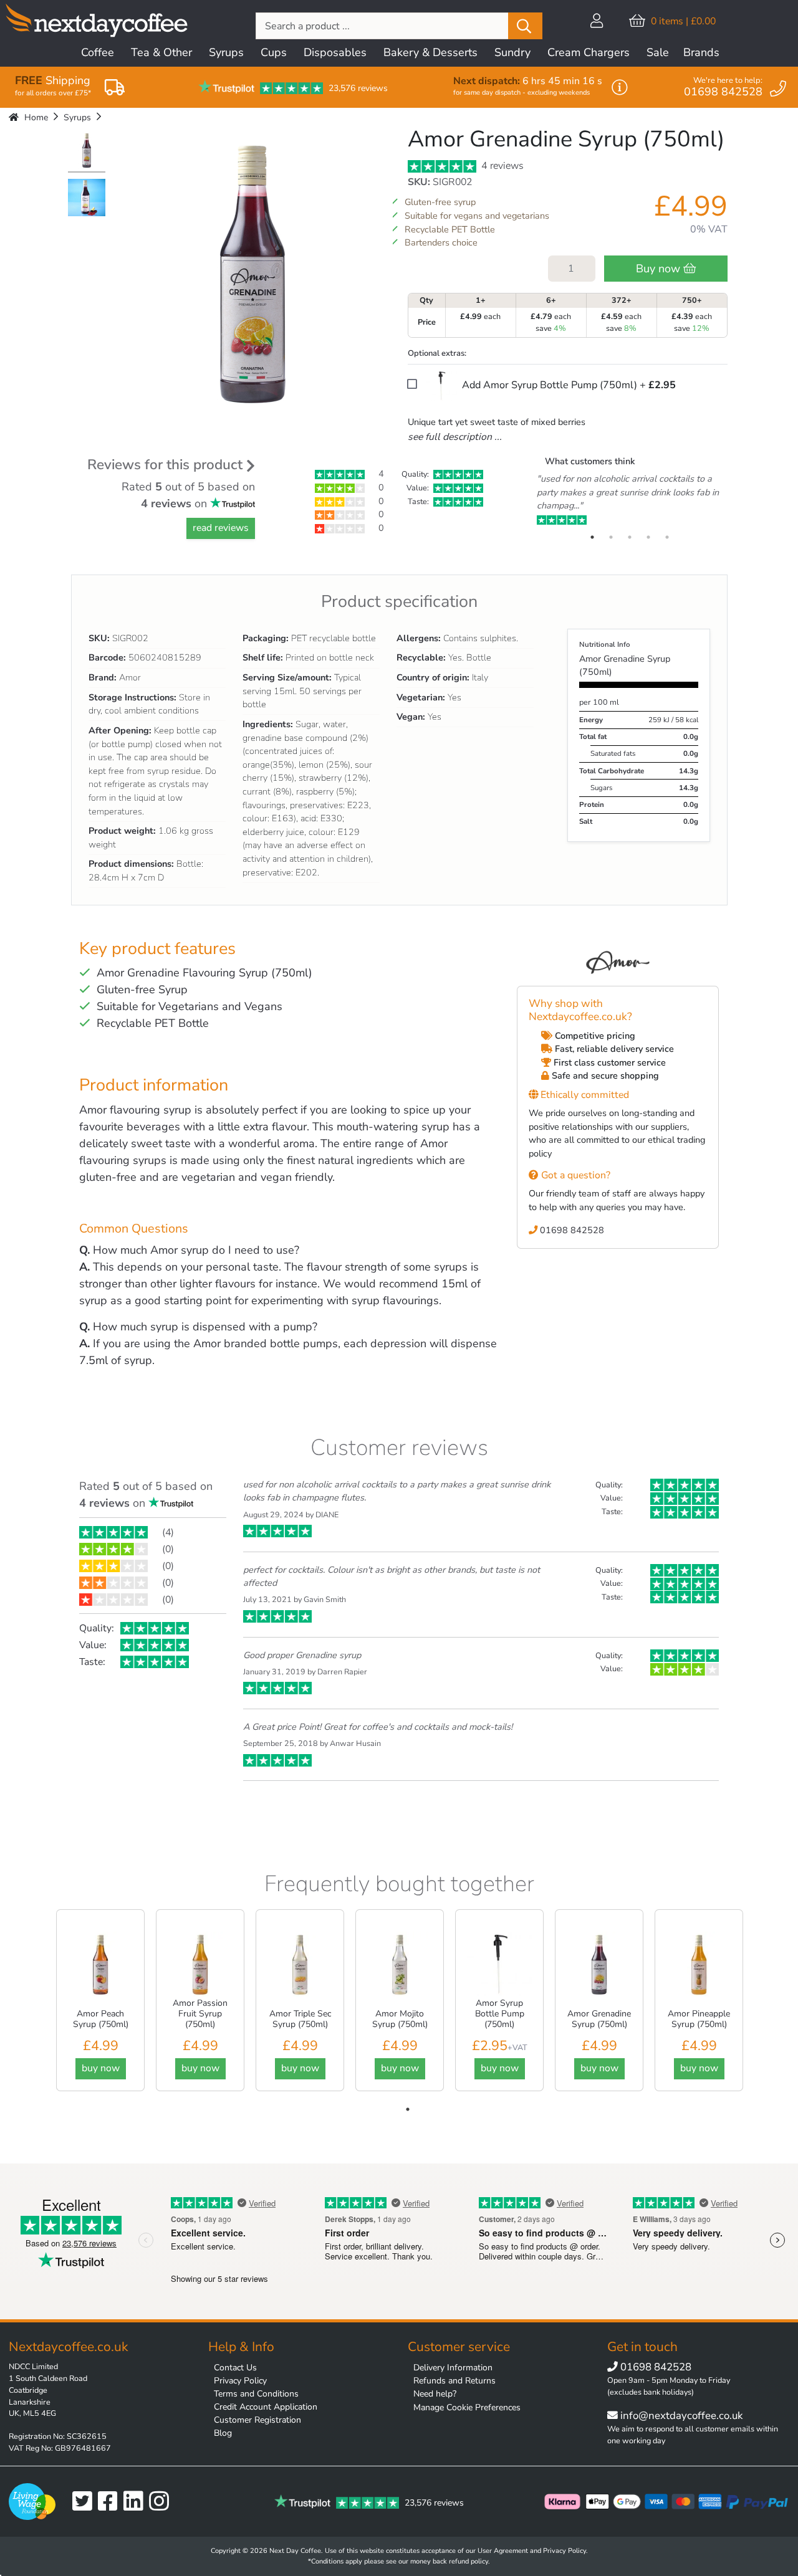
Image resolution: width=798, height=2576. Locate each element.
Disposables (335, 52)
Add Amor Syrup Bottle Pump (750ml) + (568, 385)
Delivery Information (453, 2368)
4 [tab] (648, 537)
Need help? (435, 2394)
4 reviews (501, 166)
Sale (658, 52)
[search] (525, 26)
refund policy (469, 2561)
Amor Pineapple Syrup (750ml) (699, 2019)
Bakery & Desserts (430, 52)
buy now (101, 2068)
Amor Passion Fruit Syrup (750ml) (200, 2014)
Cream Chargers (589, 52)
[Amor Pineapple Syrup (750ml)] (699, 1964)
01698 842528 (571, 1230)
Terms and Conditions (256, 2394)
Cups (274, 52)
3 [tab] (630, 537)
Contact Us (235, 2368)
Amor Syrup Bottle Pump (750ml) (500, 2014)
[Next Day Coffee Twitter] (85, 2502)
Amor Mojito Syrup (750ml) (400, 2019)
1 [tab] (592, 537)
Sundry (512, 52)
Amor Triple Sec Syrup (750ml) (300, 2019)
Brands (701, 52)
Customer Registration (257, 2420)
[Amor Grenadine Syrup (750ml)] (87, 152)
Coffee (98, 52)
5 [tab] (667, 537)
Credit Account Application (266, 2407)
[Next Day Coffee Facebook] (111, 2502)
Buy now (660, 269)
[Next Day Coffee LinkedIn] (136, 2502)
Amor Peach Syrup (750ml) (101, 2019)
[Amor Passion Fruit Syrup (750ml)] (200, 1964)
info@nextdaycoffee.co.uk (680, 2416)
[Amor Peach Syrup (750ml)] (100, 1964)
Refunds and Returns (454, 2381)
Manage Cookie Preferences (467, 2407)
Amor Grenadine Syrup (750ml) (599, 2019)
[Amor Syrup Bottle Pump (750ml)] (499, 1964)
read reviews (221, 528)
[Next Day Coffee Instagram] (162, 2502)
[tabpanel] (630, 500)
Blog (223, 2433)
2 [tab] (611, 537)
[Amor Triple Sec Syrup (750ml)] (300, 1964)
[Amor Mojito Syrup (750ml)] (400, 1964)
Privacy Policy (240, 2381)
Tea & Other (161, 52)
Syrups (226, 52)
